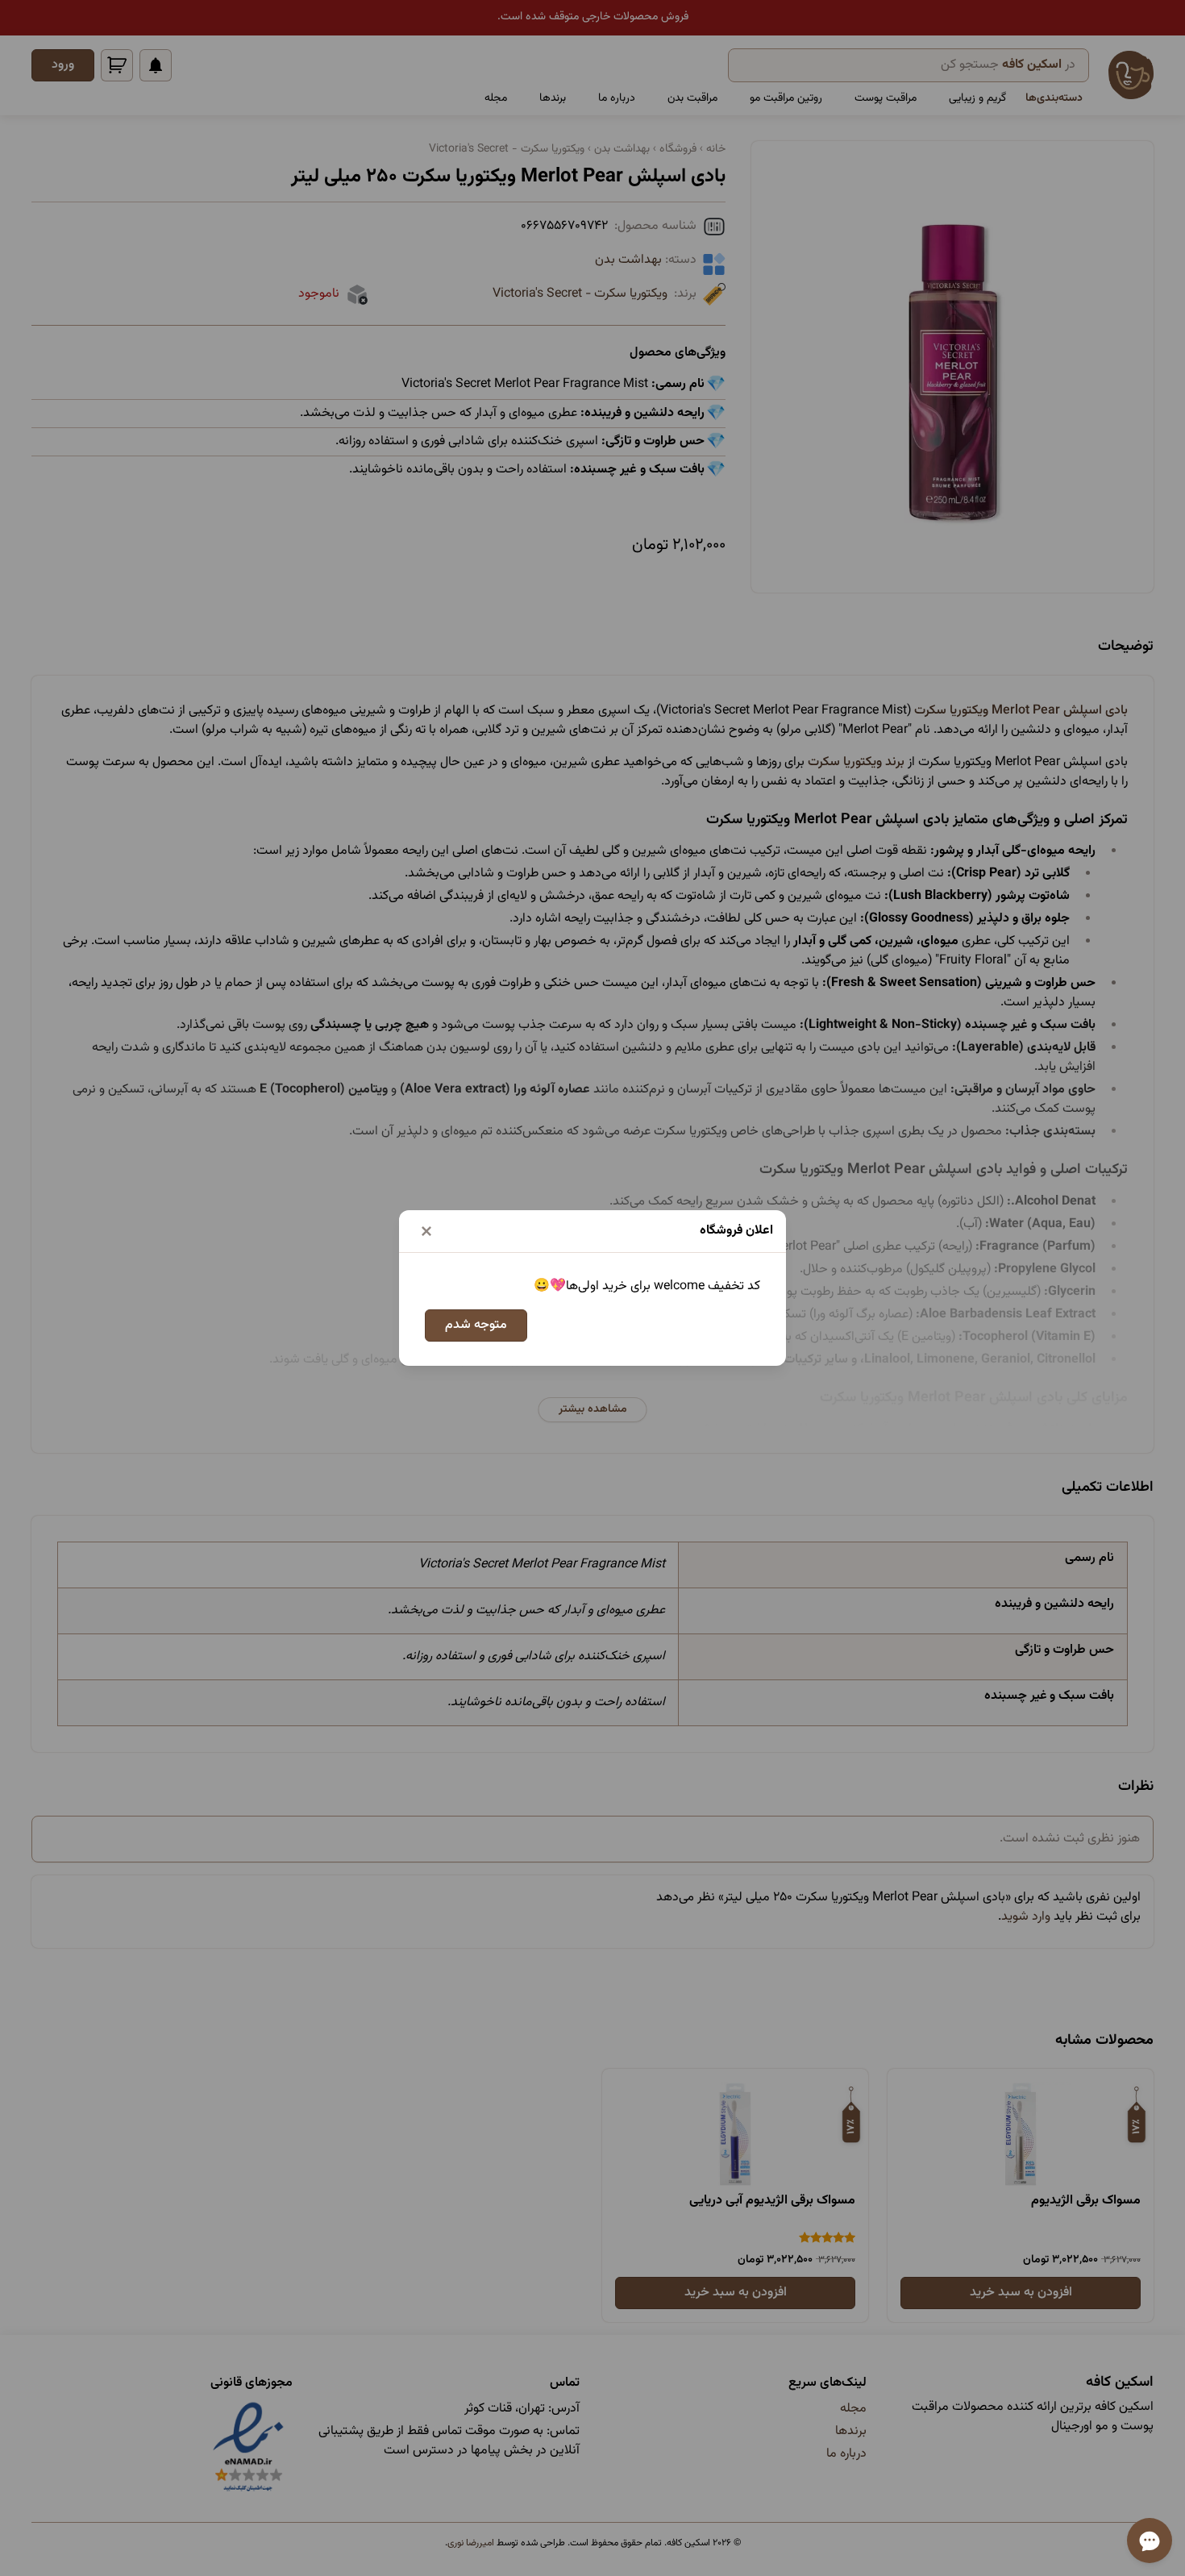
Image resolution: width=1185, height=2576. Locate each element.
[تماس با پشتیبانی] (1150, 2541)
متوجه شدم (476, 1325)
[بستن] (426, 1231)
